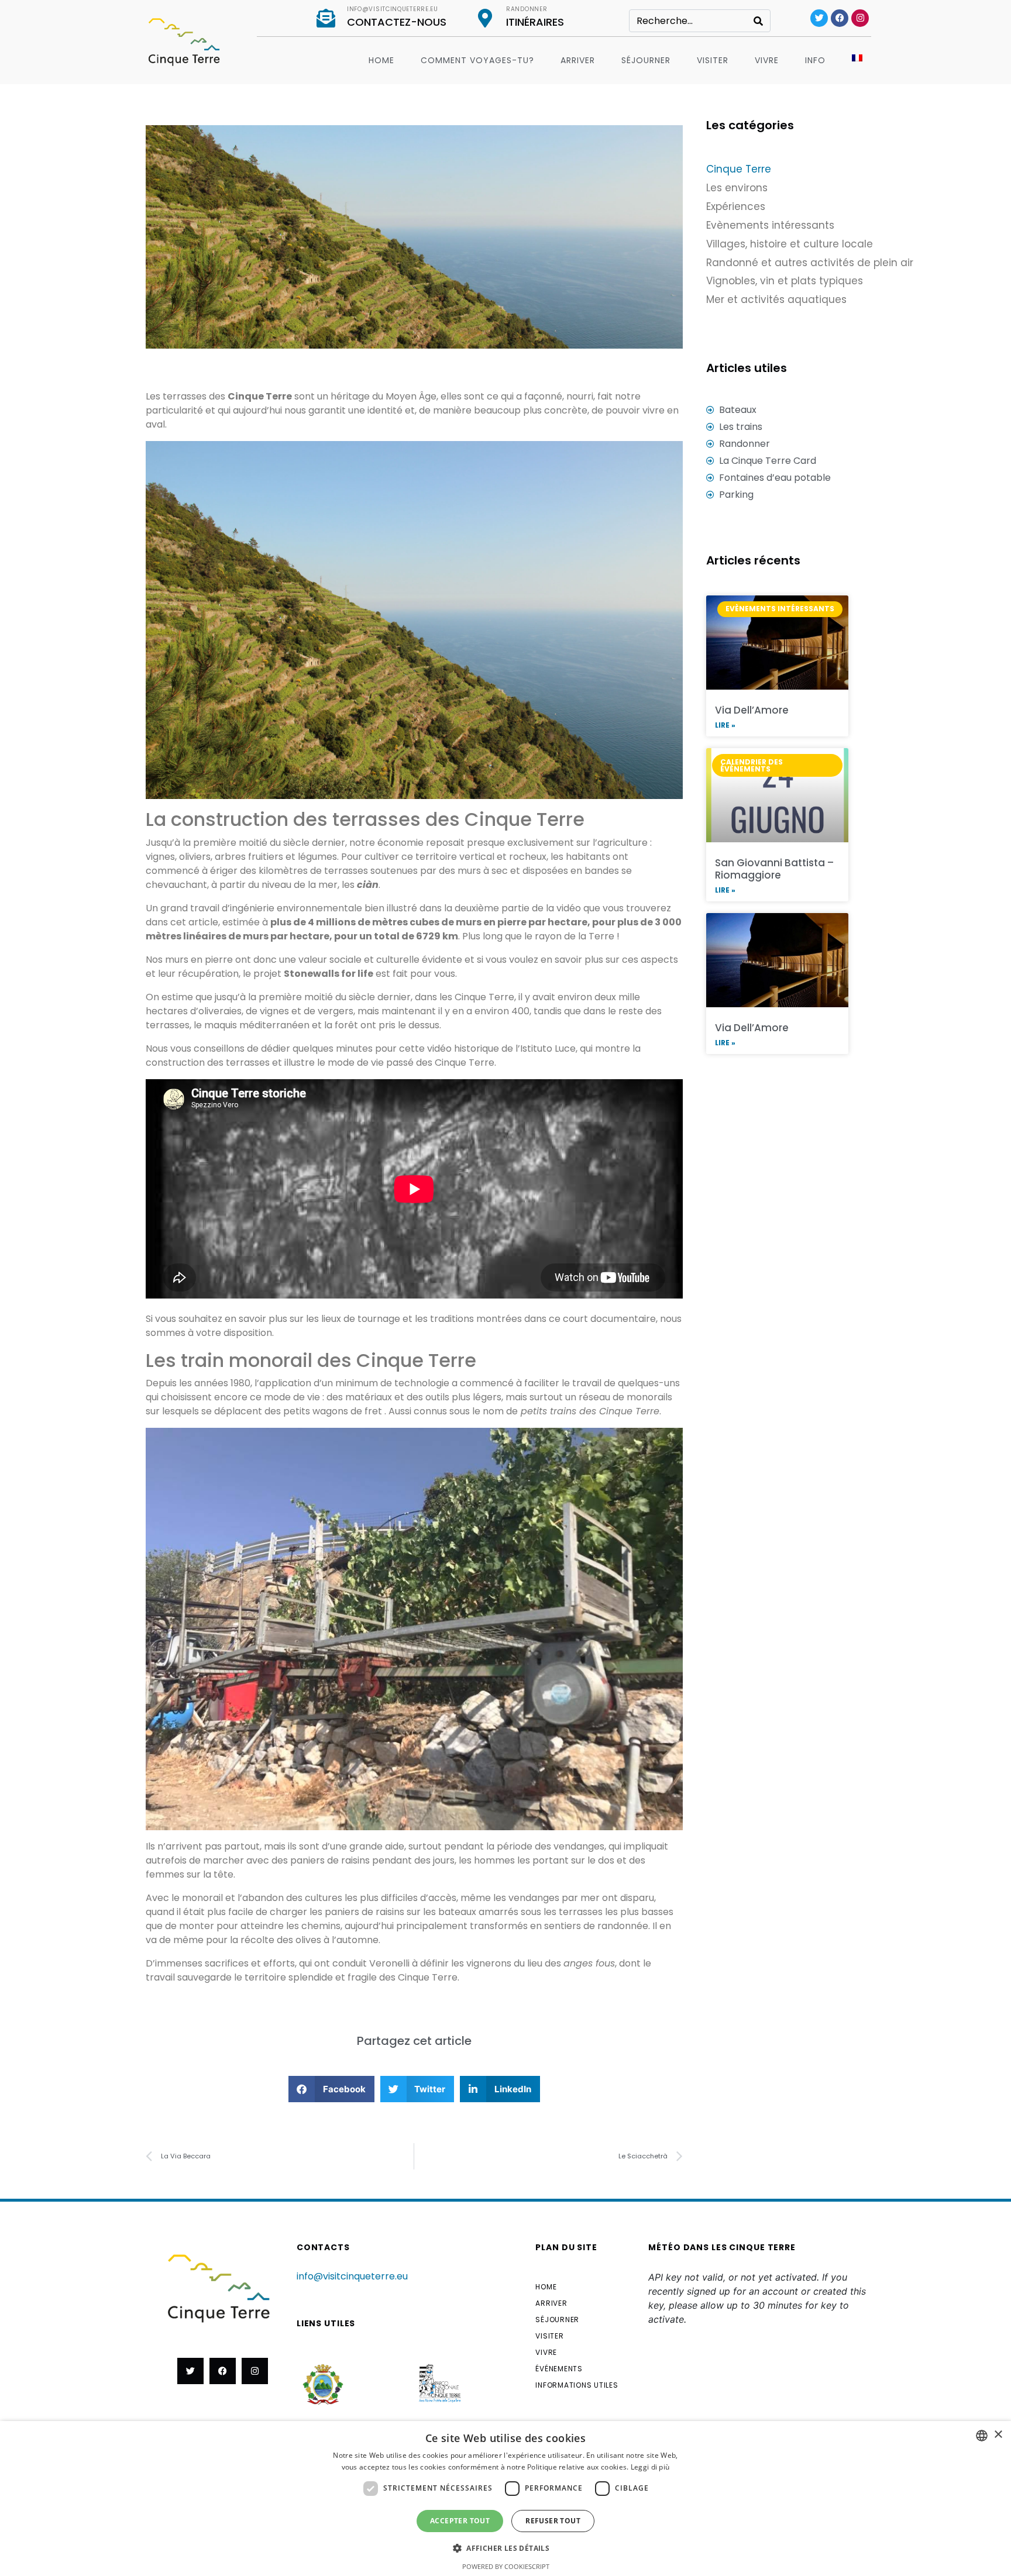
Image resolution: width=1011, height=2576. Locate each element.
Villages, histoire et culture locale (790, 244)
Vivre (767, 60)
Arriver (578, 60)
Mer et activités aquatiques (776, 299)
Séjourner (646, 60)
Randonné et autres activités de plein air (810, 263)
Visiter (713, 60)
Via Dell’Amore (752, 710)
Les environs (737, 188)
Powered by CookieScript (506, 2566)
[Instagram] (860, 18)
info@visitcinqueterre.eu (393, 9)
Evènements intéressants (770, 225)
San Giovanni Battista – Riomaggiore (774, 869)
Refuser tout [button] (553, 2521)
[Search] (758, 21)
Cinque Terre (739, 169)
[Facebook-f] (223, 2371)
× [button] (998, 2435)
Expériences (736, 206)
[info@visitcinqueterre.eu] (326, 18)
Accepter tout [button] (460, 2521)
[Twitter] (819, 18)
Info (815, 60)
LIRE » (725, 725)
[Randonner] (485, 18)
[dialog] (505, 2498)
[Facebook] (840, 18)
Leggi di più (650, 2467)
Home (381, 60)
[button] (331, 2089)
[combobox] (982, 2436)
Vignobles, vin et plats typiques (785, 281)
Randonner (527, 9)
